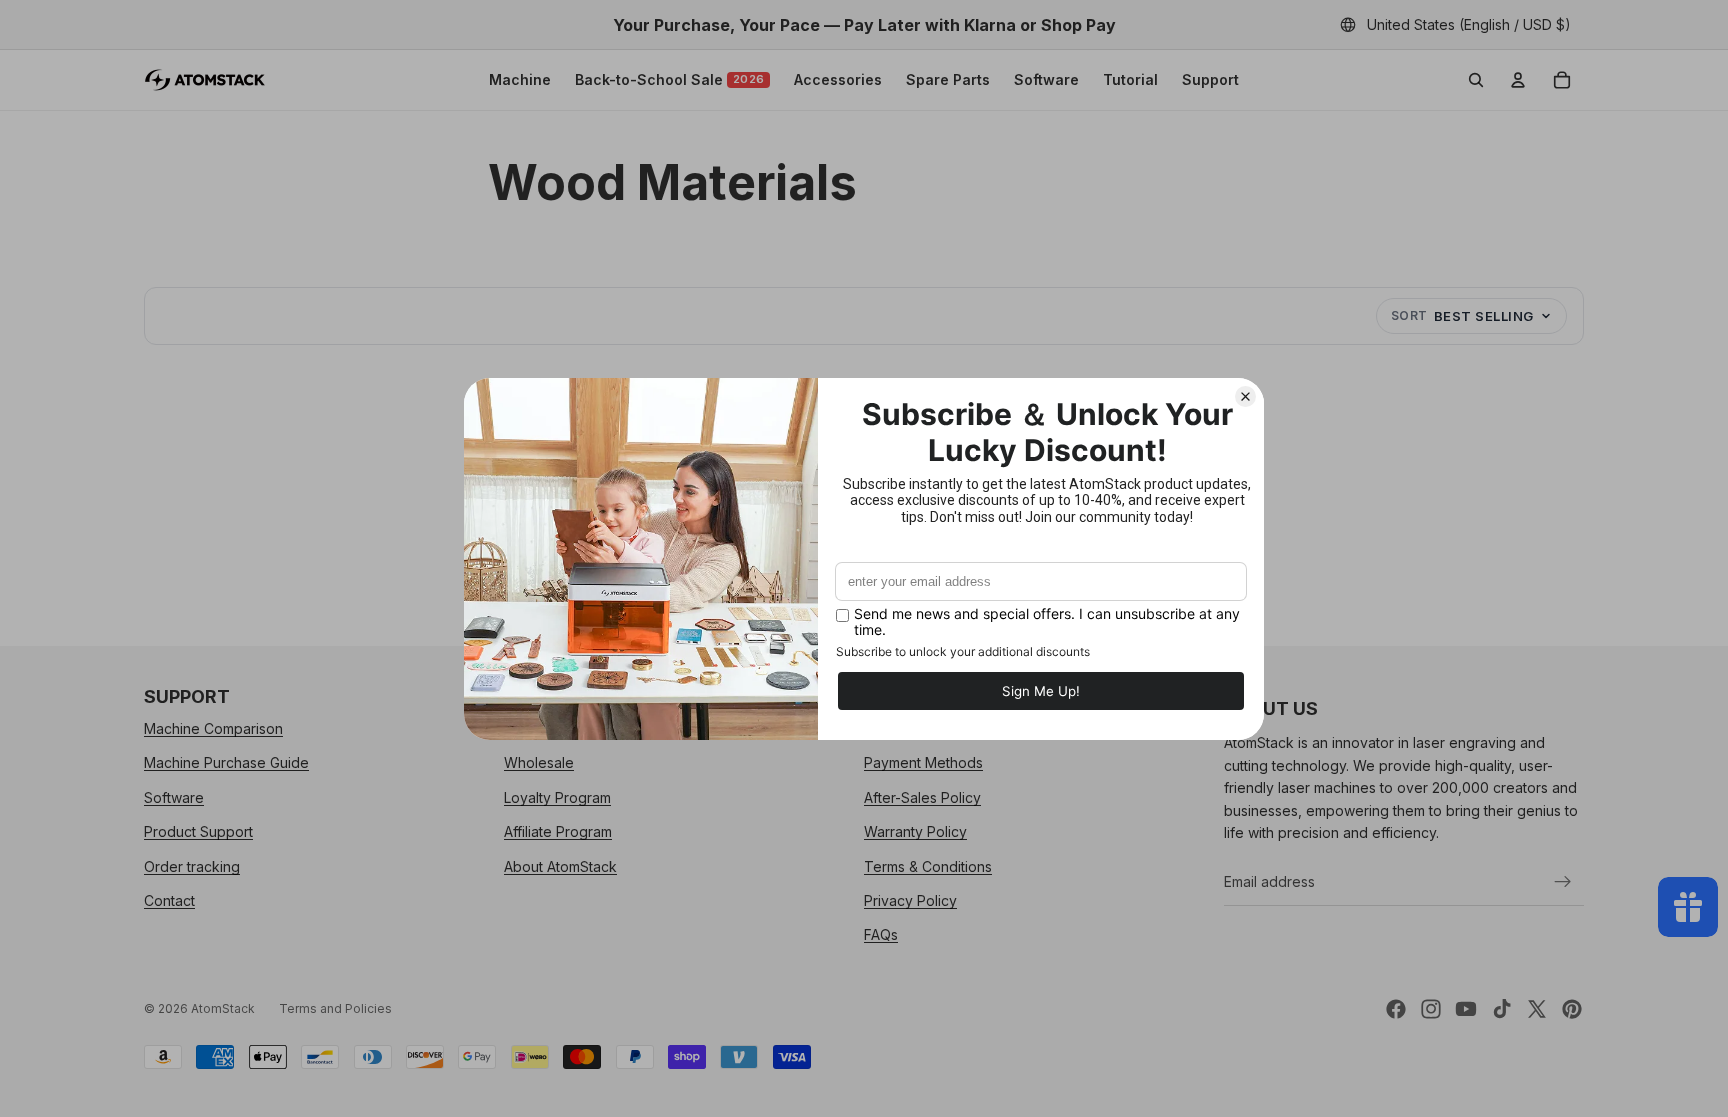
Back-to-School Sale (670, 79)
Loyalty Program (557, 797)
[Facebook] (1396, 1009)
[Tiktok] (1502, 1009)
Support (1210, 79)
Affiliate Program (558, 831)
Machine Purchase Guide (226, 763)
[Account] (1518, 80)
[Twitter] (1537, 1009)
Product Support (198, 831)
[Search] (1476, 80)
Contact (169, 900)
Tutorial (1130, 79)
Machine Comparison (213, 728)
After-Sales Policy (922, 797)
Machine (520, 79)
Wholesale (539, 763)
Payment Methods (923, 763)
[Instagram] (1431, 1009)
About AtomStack (560, 866)
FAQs (881, 935)
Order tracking (192, 866)
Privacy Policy (910, 900)
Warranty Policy (915, 831)
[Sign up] (1563, 882)
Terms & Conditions (928, 866)
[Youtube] (1466, 1009)
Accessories (838, 79)
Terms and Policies (335, 1008)
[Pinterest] (1572, 1009)
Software (1046, 79)
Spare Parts (948, 79)
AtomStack (223, 1008)
